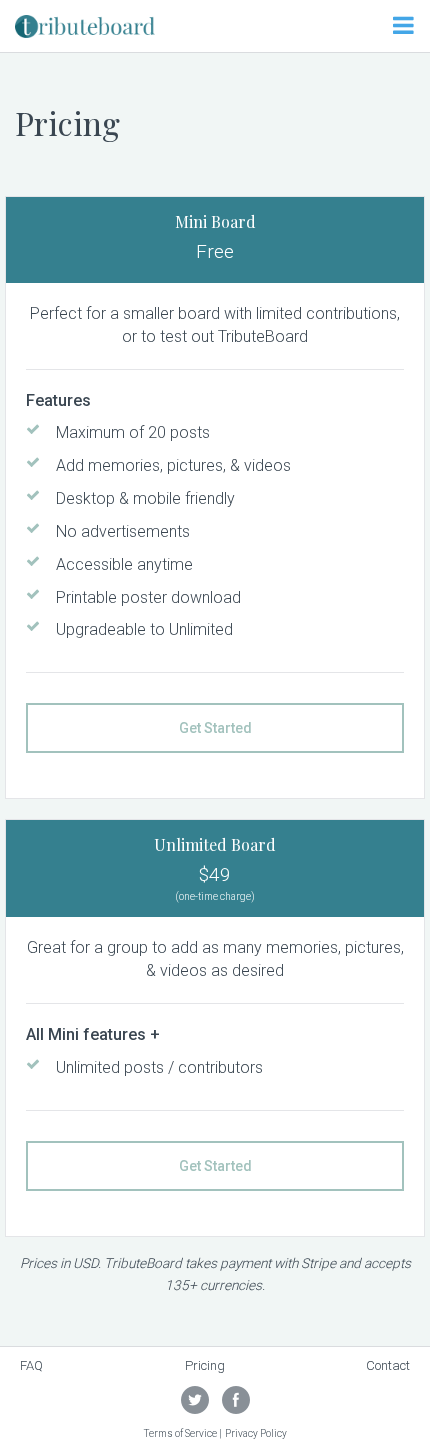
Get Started (215, 728)
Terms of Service (180, 1433)
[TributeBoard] (85, 25)
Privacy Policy (256, 1433)
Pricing (205, 1365)
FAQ (31, 1365)
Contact (388, 1365)
